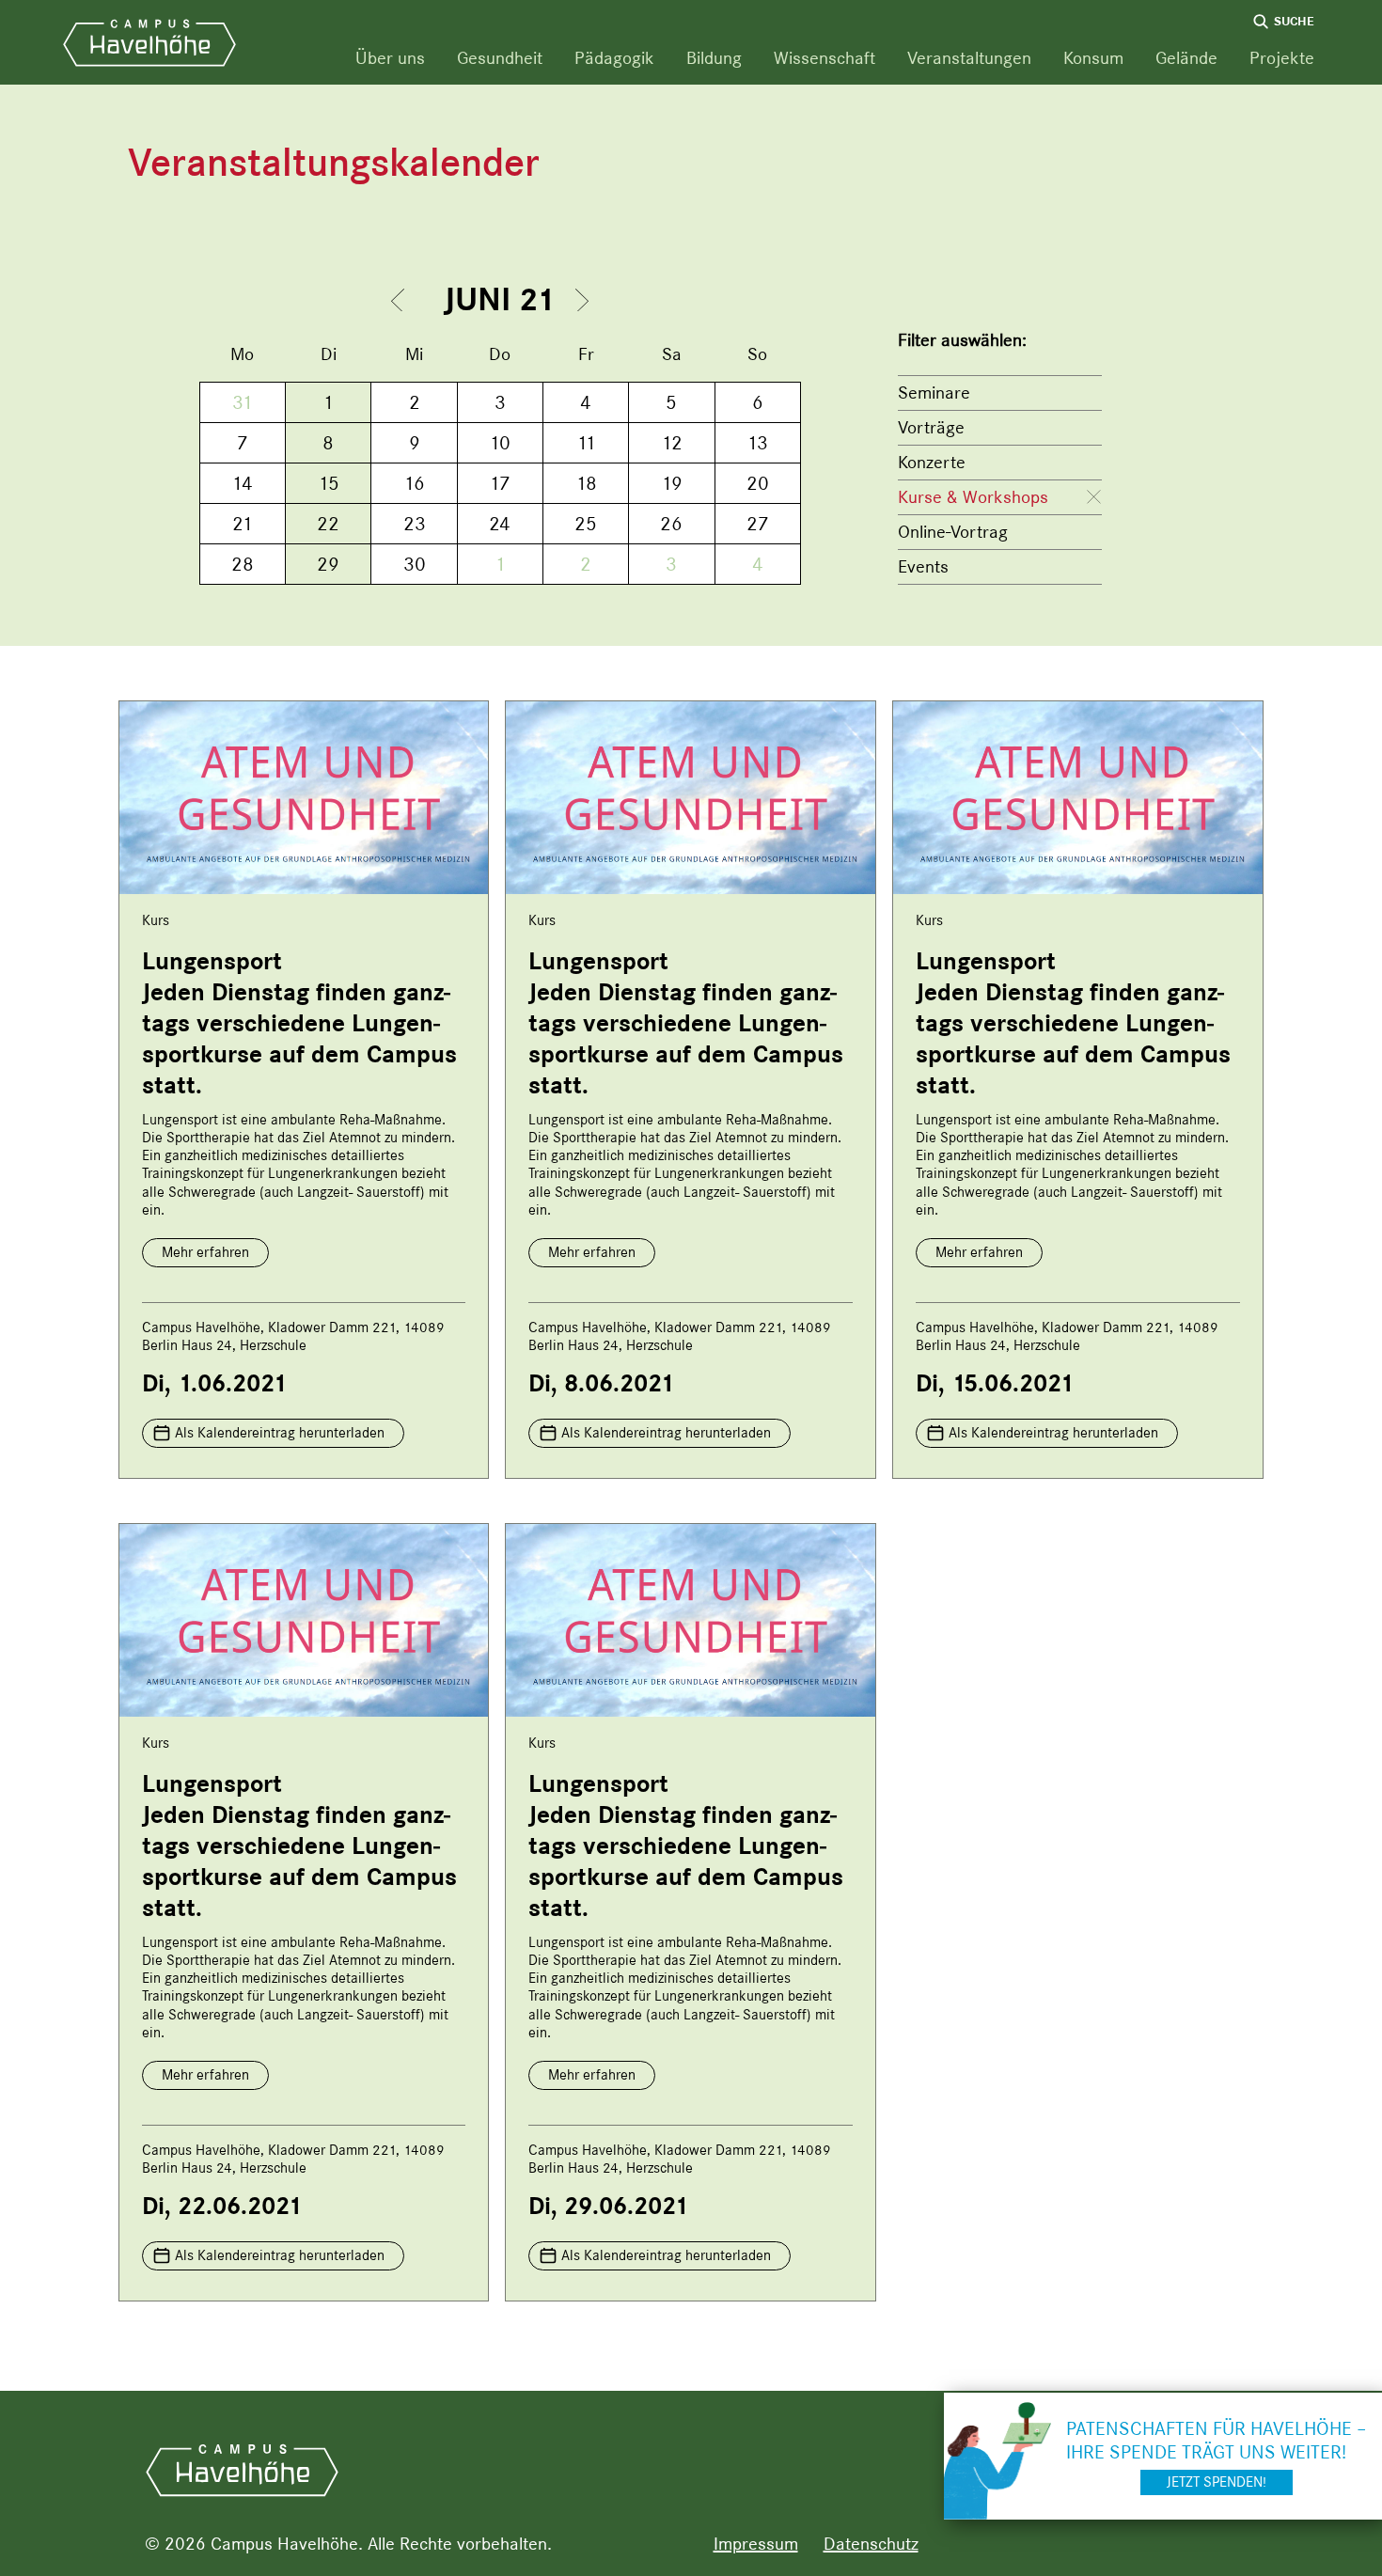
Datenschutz (871, 2544)
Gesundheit (500, 58)
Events (923, 566)
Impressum (756, 2544)
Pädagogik (614, 58)
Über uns (390, 58)
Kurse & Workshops (973, 497)
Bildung (714, 58)
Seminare (934, 393)
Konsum (1093, 58)
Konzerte (932, 462)
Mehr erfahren (205, 1252)
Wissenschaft (824, 58)
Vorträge (931, 427)
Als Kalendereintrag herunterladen (280, 1433)
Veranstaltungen (969, 58)
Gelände (1186, 58)
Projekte (1282, 58)
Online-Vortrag (953, 532)
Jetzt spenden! (1217, 2482)
